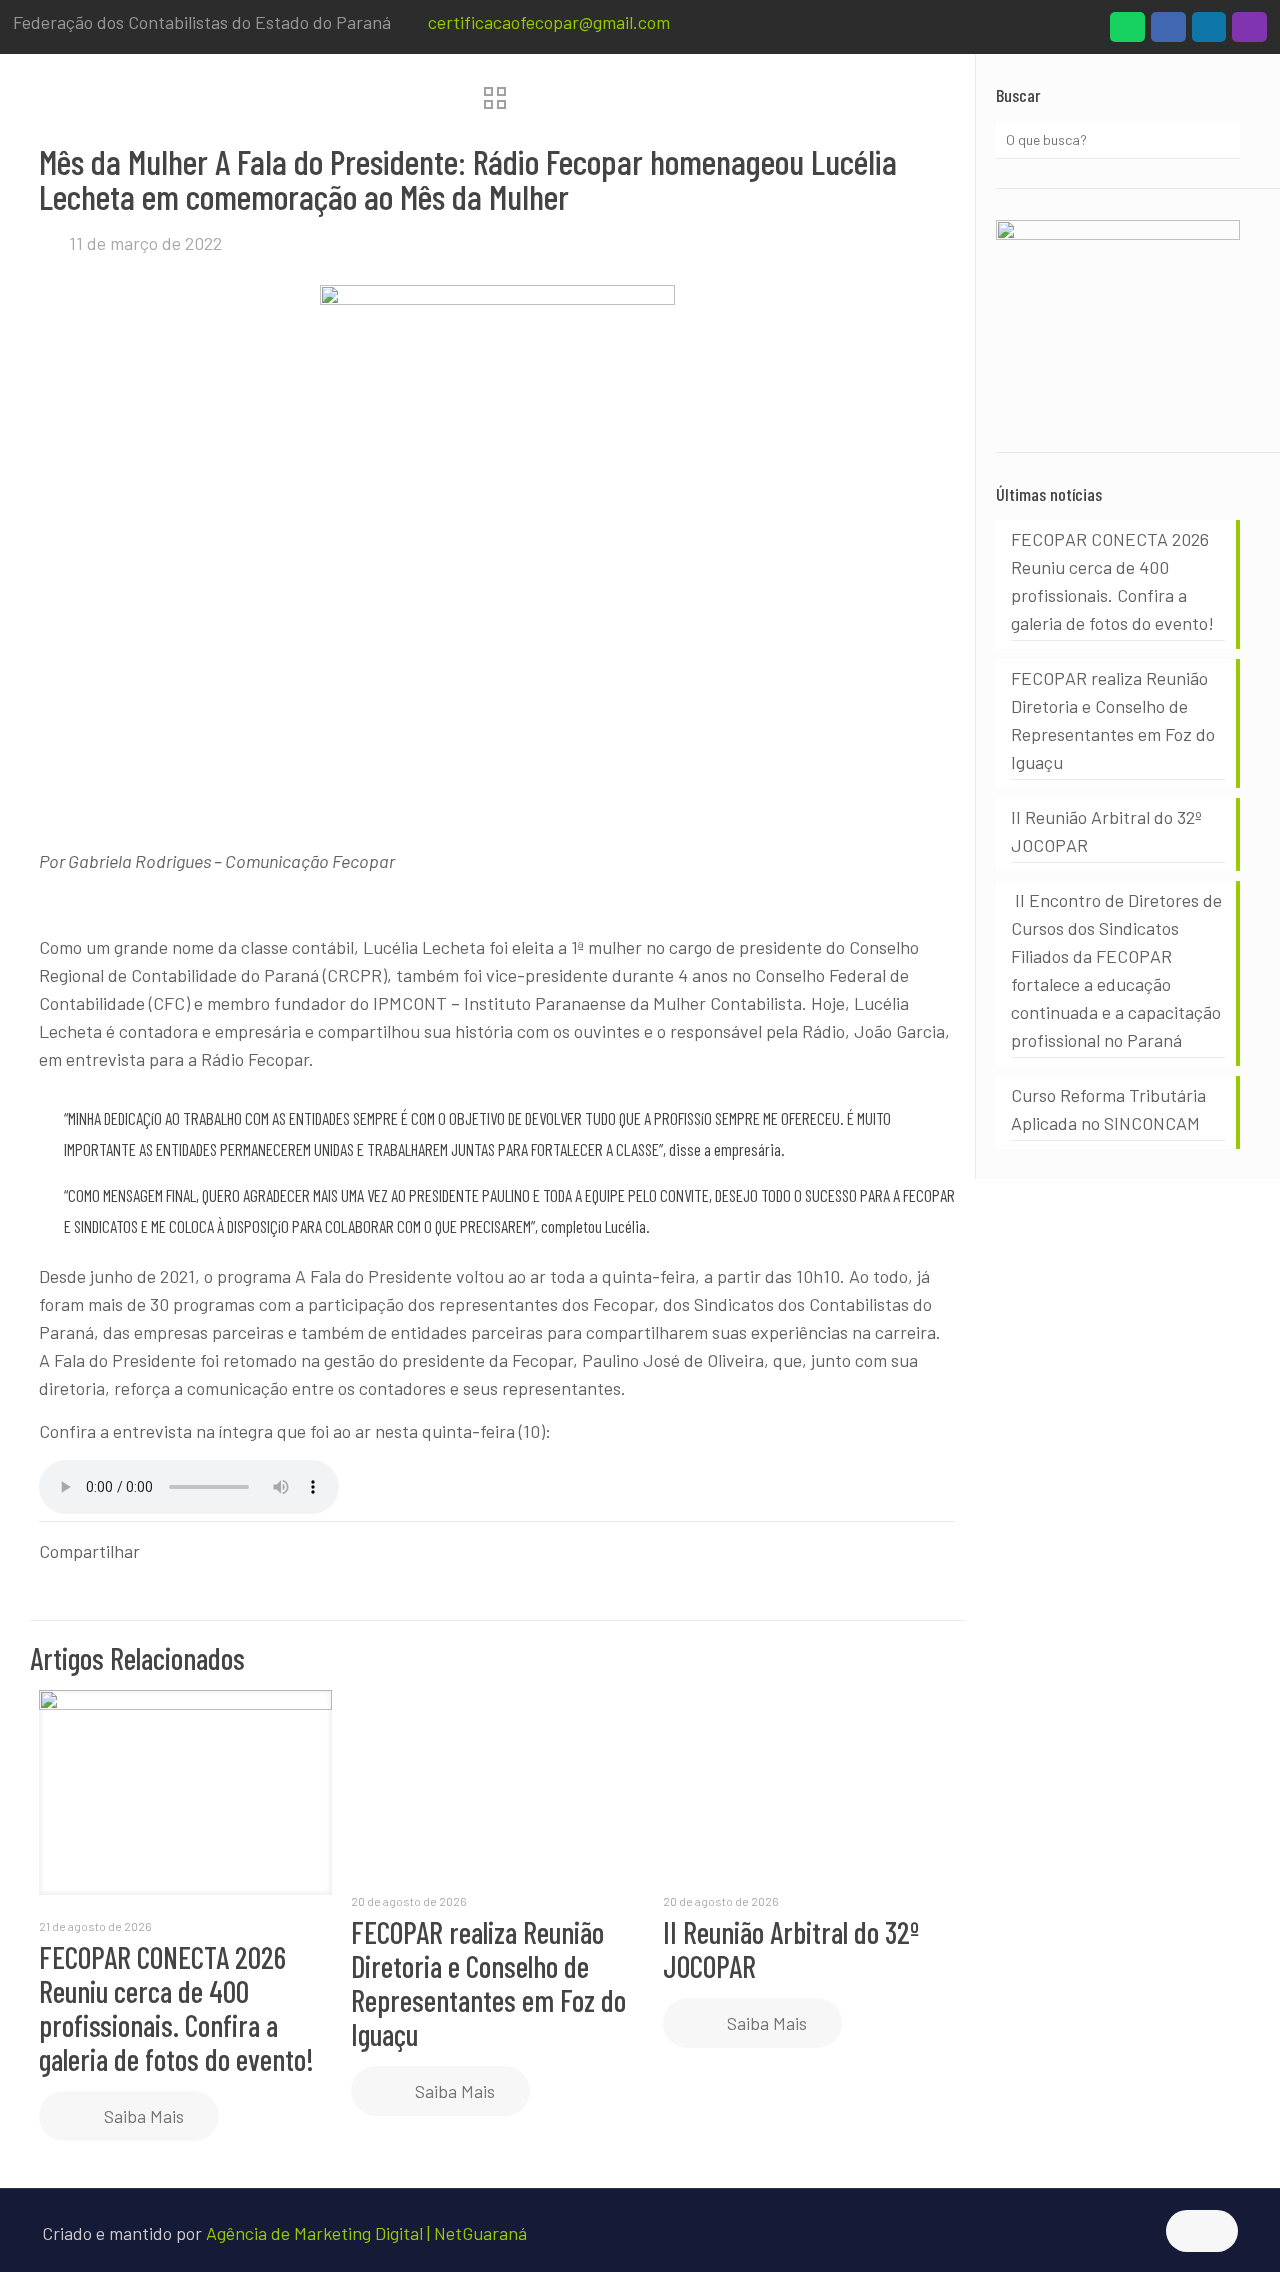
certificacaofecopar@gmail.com (549, 22)
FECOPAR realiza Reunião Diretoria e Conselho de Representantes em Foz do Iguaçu (488, 1983)
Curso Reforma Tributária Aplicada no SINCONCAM (1108, 1109)
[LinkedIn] (1209, 32)
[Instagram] (1249, 32)
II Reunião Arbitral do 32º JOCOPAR (791, 1949)
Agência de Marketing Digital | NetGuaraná (366, 2233)
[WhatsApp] (1127, 32)
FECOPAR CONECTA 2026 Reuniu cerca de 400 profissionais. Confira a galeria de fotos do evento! (176, 2008)
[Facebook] (1168, 32)
